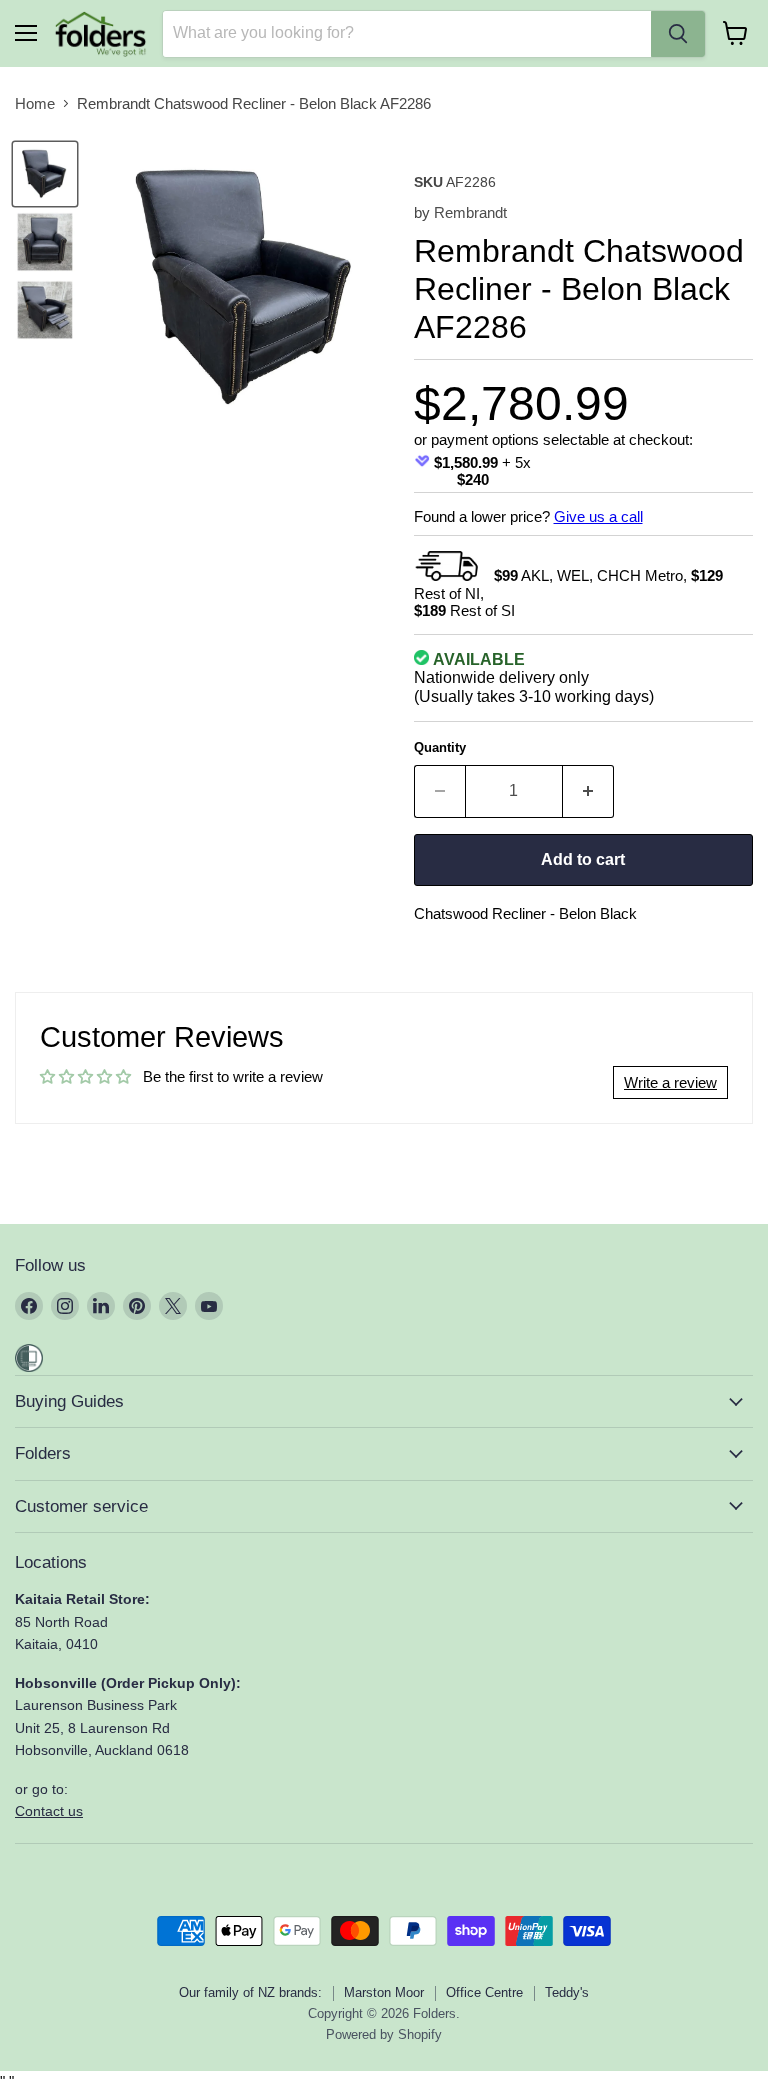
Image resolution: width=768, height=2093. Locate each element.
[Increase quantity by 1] (588, 791)
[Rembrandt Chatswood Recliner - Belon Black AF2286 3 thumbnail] (45, 310)
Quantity (440, 747)
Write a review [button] (670, 1082)
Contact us (49, 1811)
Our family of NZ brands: (250, 1992)
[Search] (678, 34)
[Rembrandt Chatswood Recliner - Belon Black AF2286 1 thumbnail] (45, 174)
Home (35, 103)
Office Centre (484, 1992)
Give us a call (598, 516)
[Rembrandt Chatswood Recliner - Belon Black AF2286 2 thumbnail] (45, 242)
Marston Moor (384, 1992)
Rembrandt (470, 212)
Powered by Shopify (384, 2034)
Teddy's (567, 1992)
